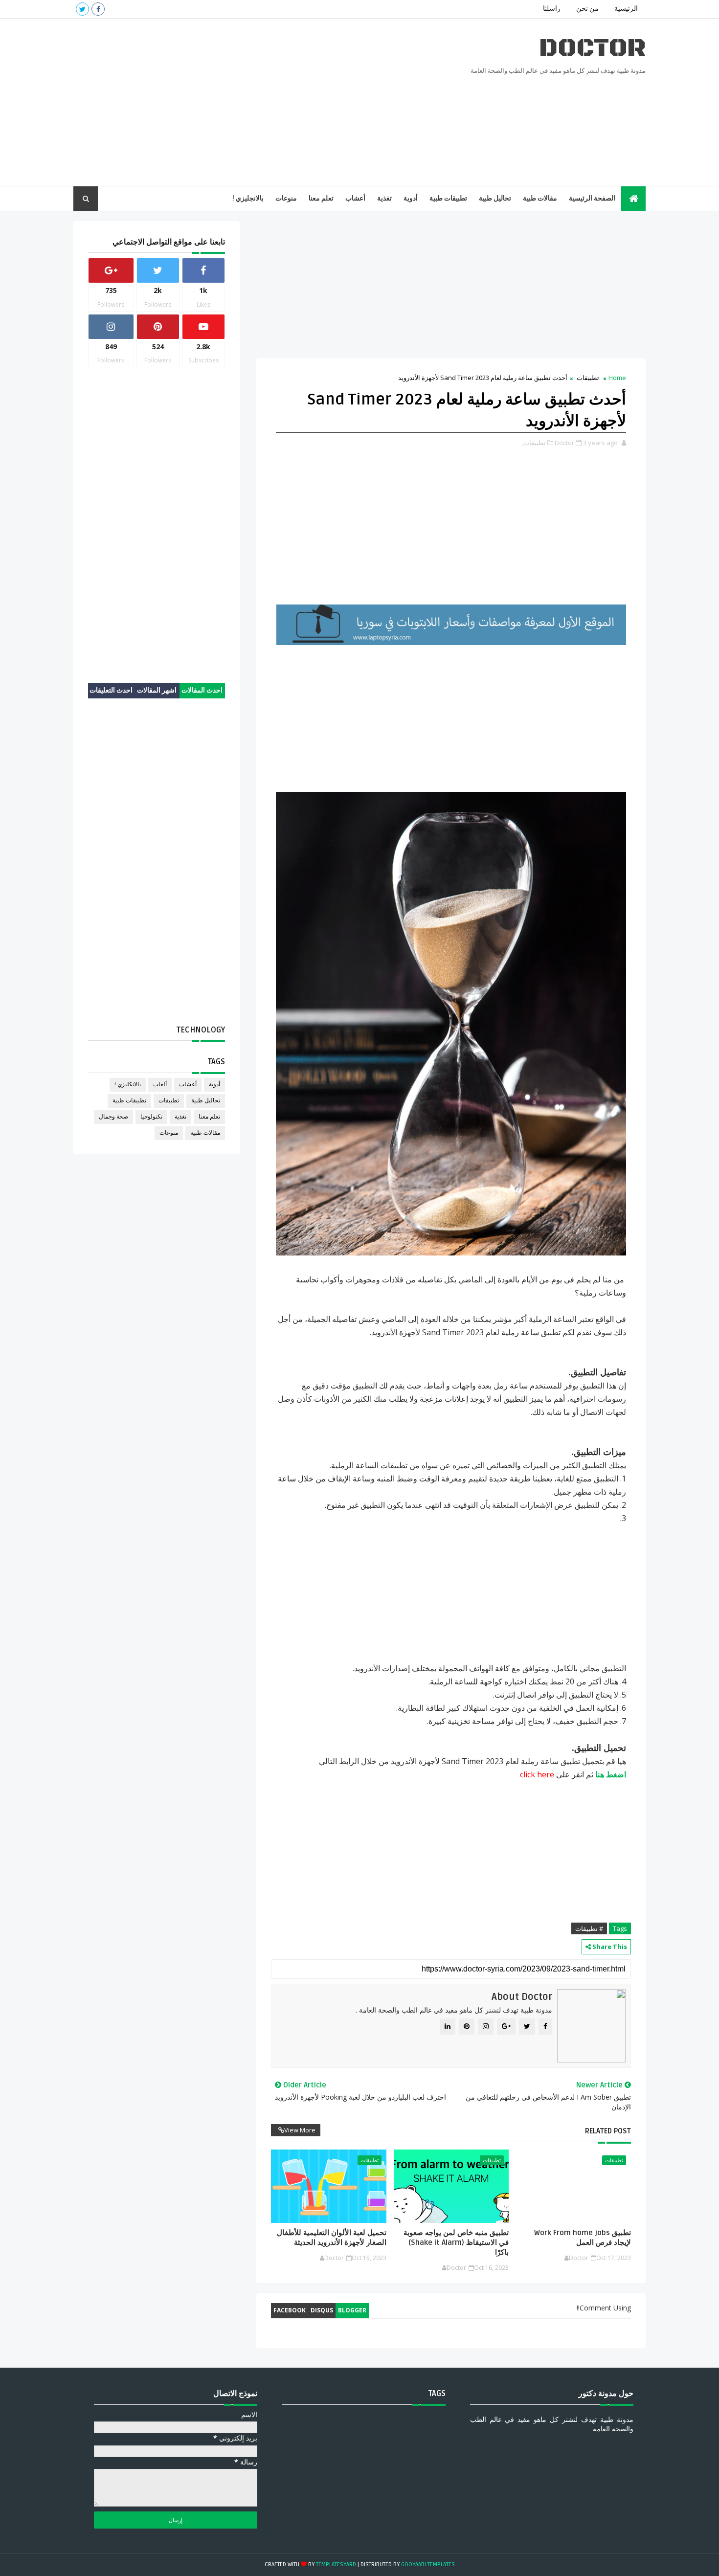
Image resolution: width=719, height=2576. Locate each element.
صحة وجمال (113, 1117)
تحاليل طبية (495, 198)
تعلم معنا (321, 198)
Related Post (608, 2131)
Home (617, 378)
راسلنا (552, 9)
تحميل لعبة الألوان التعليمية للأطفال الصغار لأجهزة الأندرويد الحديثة (331, 2238)
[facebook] (98, 9)
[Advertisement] (252, 103)
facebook (290, 2310)
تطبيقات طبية (448, 198)
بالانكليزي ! (128, 1085)
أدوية (411, 198)
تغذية (384, 198)
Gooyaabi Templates (428, 2565)
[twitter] (82, 9)
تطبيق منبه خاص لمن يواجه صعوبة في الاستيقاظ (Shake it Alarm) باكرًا (456, 2243)
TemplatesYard (336, 2565)
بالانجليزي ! (248, 198)
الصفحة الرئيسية (592, 198)
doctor (592, 48)
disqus (322, 2310)
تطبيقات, (534, 443)
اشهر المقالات (157, 690)
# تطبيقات (589, 1928)
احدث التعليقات (111, 690)
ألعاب (160, 1085)
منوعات (286, 198)
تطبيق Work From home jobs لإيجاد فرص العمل (583, 2238)
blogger (352, 2310)
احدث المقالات (202, 690)
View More (300, 2130)
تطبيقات (588, 378)
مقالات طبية (540, 198)
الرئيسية (626, 9)
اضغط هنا (611, 1774)
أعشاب (355, 198)
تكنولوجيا (151, 1117)
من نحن (587, 9)
